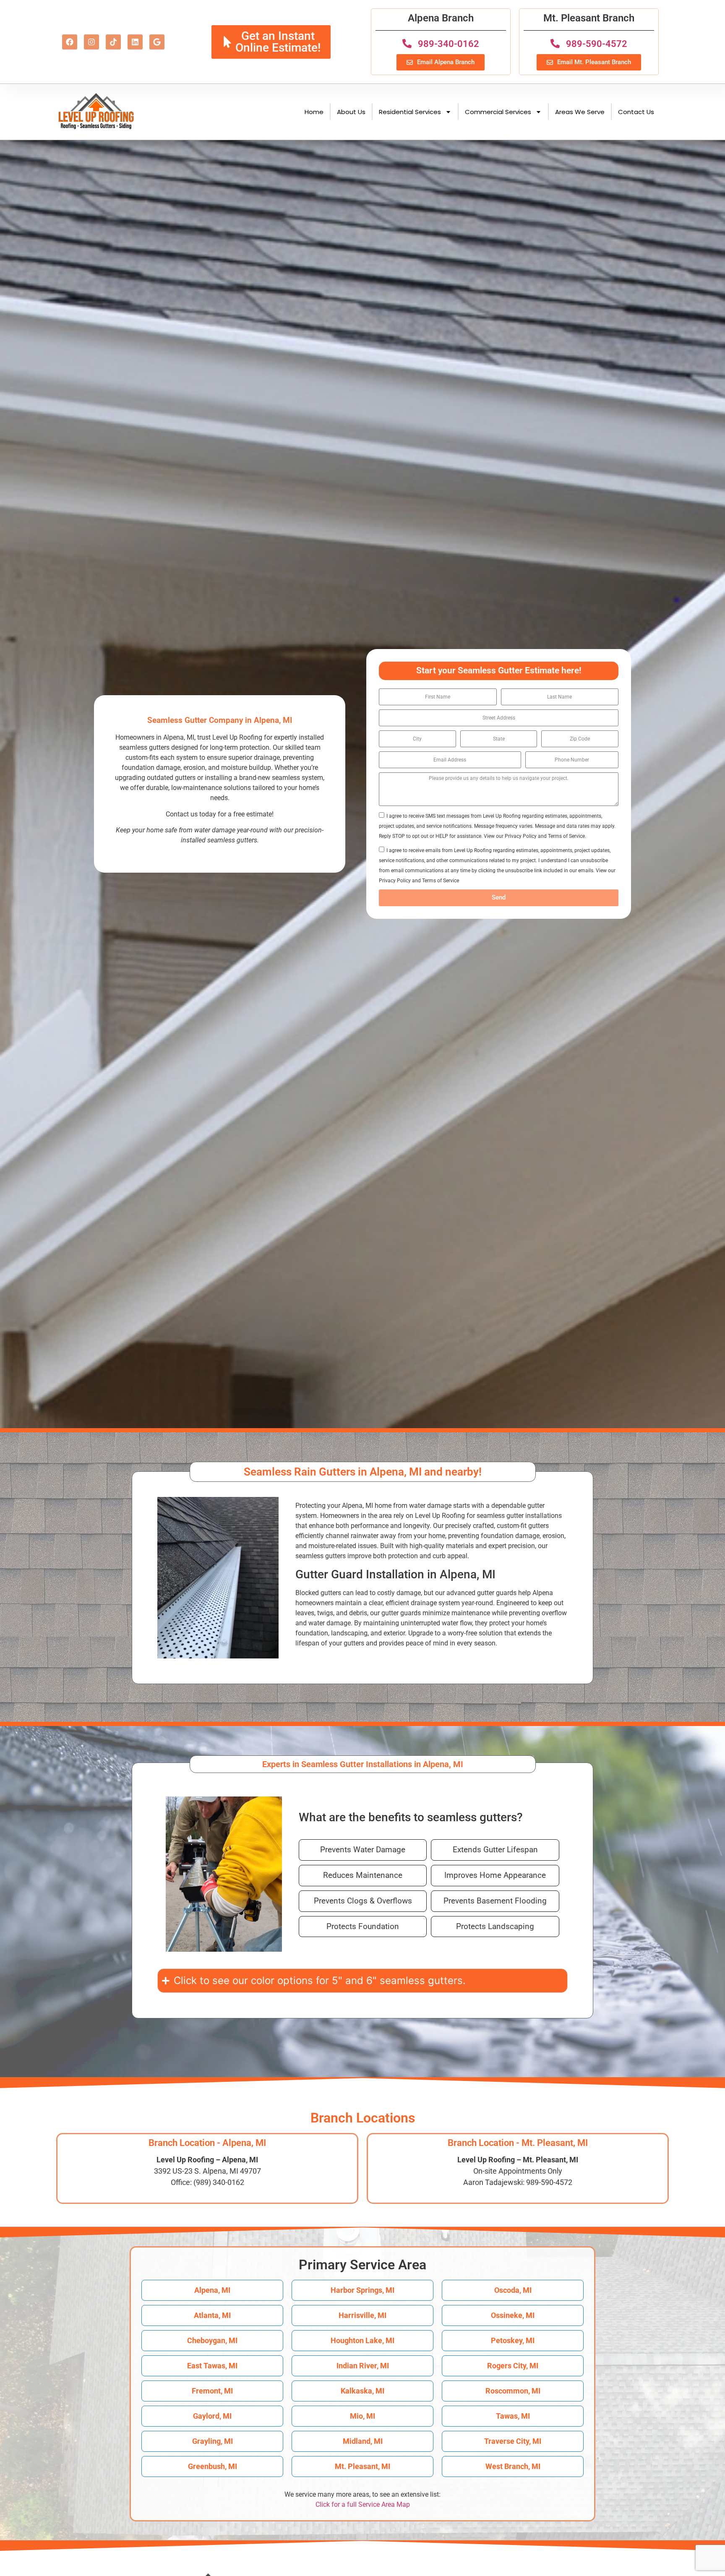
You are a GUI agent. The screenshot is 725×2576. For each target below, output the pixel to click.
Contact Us (636, 112)
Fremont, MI (212, 2391)
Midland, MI (363, 2441)
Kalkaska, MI (362, 2391)
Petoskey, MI (513, 2340)
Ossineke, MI (513, 2315)
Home (314, 112)
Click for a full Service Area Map (363, 2504)
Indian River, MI (363, 2366)
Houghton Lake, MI (362, 2340)
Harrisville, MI (362, 2315)
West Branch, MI (513, 2466)
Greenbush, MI (213, 2466)
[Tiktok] (113, 42)
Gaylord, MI (212, 2416)
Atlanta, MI (212, 2315)
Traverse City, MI (513, 2441)
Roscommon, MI (513, 2391)
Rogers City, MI (513, 2366)
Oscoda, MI (513, 2290)
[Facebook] (70, 42)
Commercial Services (498, 112)
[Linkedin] (135, 42)
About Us (351, 112)
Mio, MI (362, 2416)
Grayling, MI (213, 2441)
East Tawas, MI (212, 2366)
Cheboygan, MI (212, 2340)
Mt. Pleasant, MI (362, 2466)
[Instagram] (91, 42)
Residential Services (410, 112)
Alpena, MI (212, 2290)
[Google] (157, 42)
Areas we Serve (580, 112)
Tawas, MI (513, 2416)
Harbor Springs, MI (362, 2290)
